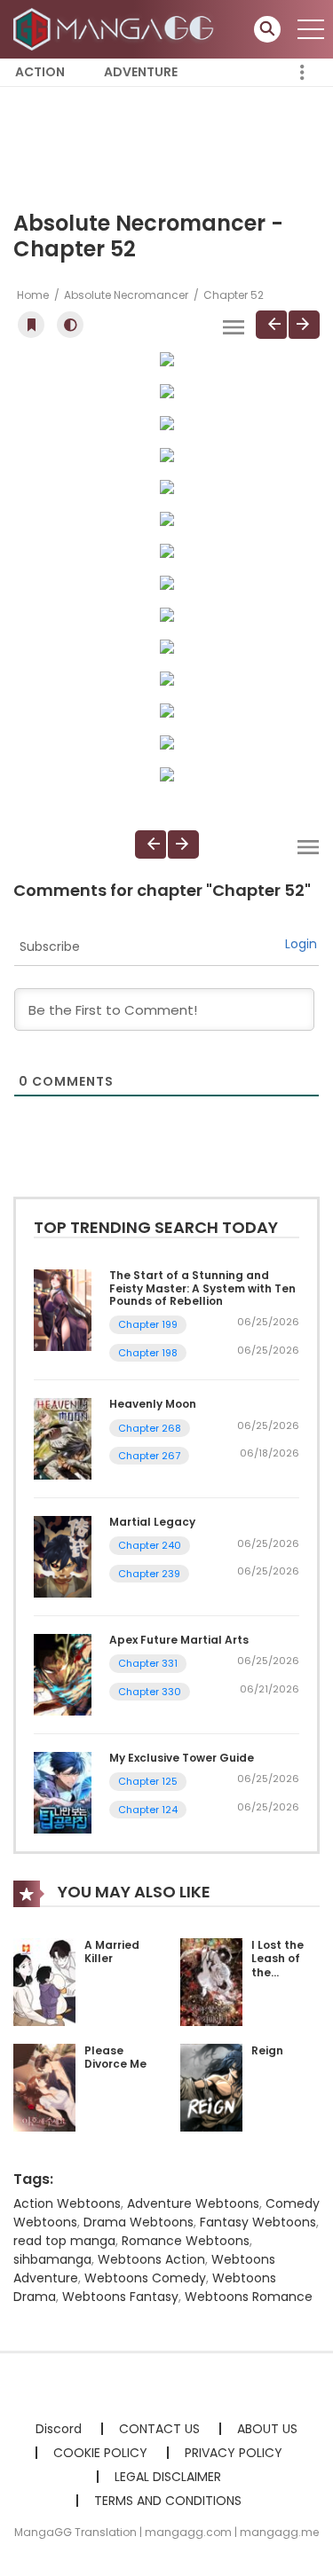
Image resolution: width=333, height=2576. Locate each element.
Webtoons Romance (249, 2297)
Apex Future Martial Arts (179, 1640)
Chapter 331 (148, 1663)
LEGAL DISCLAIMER (168, 2477)
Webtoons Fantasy (120, 2297)
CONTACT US (159, 2429)
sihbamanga (52, 2259)
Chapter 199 (148, 1324)
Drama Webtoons (139, 2222)
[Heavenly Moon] (63, 1438)
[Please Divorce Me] (44, 2086)
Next (304, 325)
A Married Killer (112, 1952)
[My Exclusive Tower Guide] (63, 1792)
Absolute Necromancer (126, 295)
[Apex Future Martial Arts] (63, 1674)
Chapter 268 (150, 1428)
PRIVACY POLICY (234, 2453)
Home (33, 295)
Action (40, 72)
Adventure (141, 72)
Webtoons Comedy (145, 2278)
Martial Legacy (152, 1522)
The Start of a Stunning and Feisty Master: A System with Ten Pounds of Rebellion (202, 1288)
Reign (267, 2050)
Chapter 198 (148, 1353)
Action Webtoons (67, 2203)
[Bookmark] (31, 325)
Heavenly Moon (153, 1404)
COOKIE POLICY (100, 2453)
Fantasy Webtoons (258, 2222)
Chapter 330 (150, 1692)
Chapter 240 (150, 1545)
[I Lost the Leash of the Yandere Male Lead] (211, 1981)
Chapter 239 (149, 1574)
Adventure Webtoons (193, 2203)
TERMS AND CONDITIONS (168, 2501)
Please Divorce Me (115, 2058)
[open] (311, 29)
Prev (271, 325)
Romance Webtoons (186, 2241)
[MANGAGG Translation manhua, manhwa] (116, 28)
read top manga (64, 2241)
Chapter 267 (149, 1456)
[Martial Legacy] (63, 1556)
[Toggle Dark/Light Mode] (70, 325)
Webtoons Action (151, 2259)
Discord (59, 2429)
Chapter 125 (148, 1781)
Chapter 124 (148, 1810)
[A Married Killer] (44, 1981)
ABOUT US (267, 2429)
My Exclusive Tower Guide (182, 1758)
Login (301, 944)
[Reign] (211, 2086)
